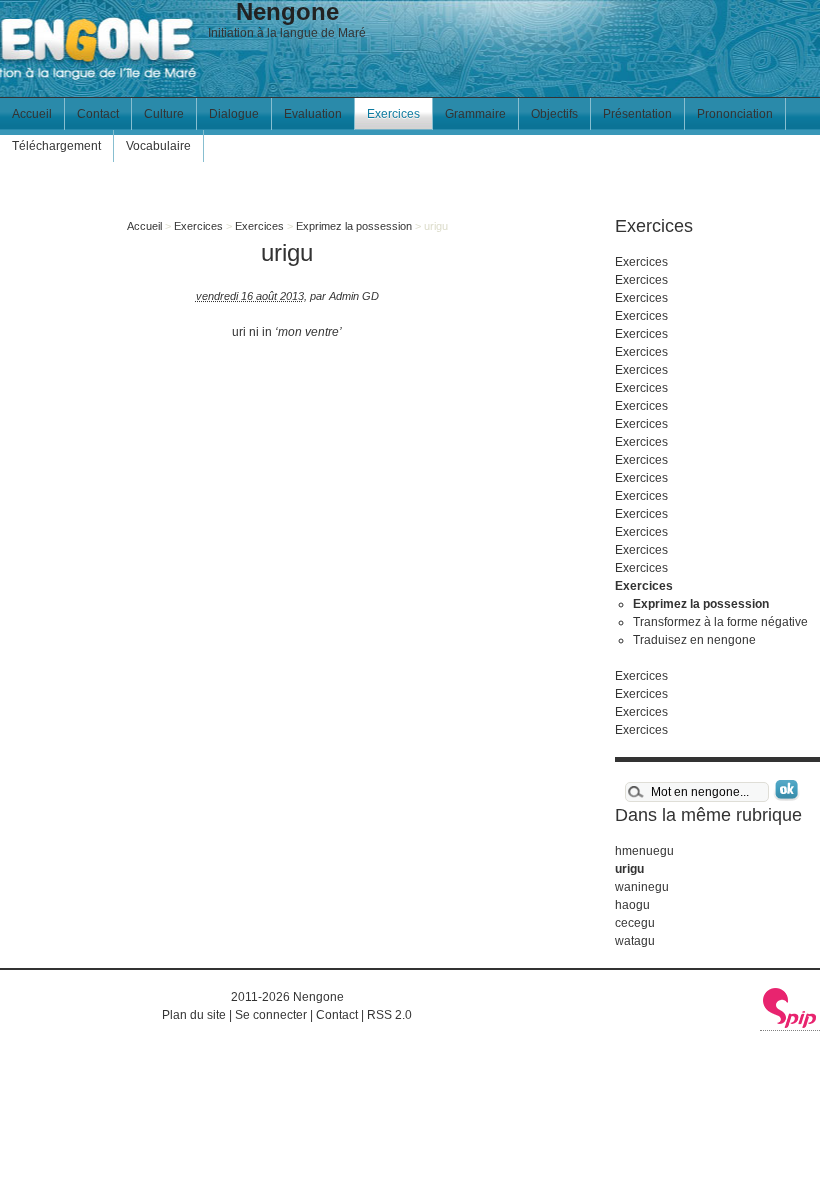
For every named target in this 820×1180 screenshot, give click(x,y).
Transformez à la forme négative (720, 622)
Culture (164, 114)
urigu (629, 869)
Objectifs (554, 114)
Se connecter (271, 1015)
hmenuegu (644, 851)
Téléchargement (56, 146)
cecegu (635, 923)
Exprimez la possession (354, 226)
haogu (632, 905)
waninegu (642, 887)
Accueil (32, 114)
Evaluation (313, 114)
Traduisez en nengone (694, 640)
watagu (635, 941)
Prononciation (735, 114)
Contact (98, 114)
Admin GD (354, 296)
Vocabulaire (158, 146)
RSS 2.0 (389, 1015)
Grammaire (475, 114)
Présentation (637, 114)
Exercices (393, 114)
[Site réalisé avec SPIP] (790, 1024)
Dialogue (234, 114)
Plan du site (194, 1015)
